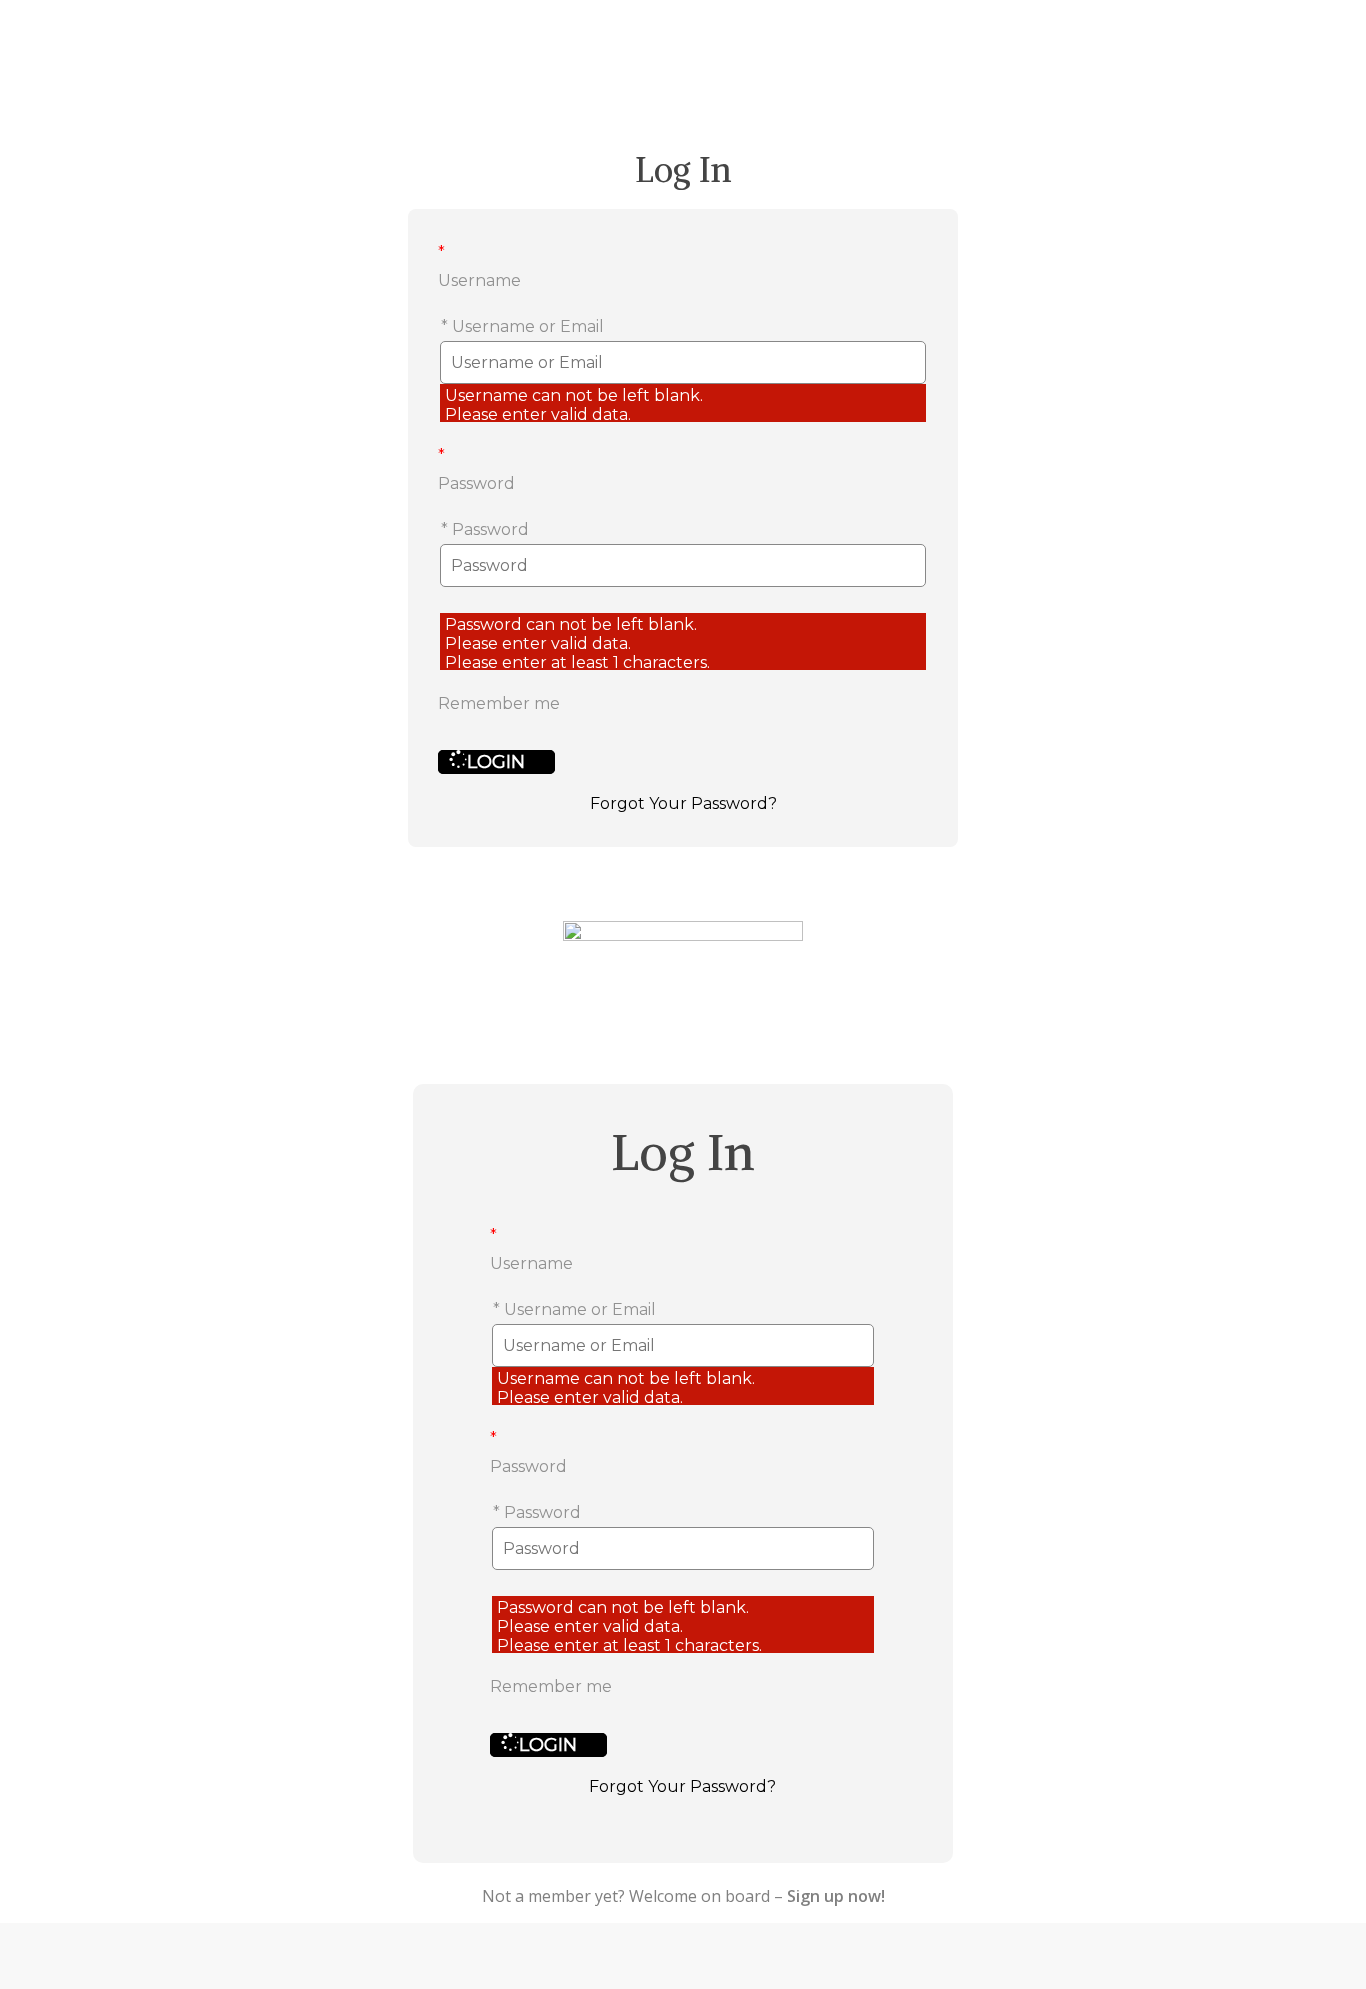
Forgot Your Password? (683, 803)
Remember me (499, 703)
